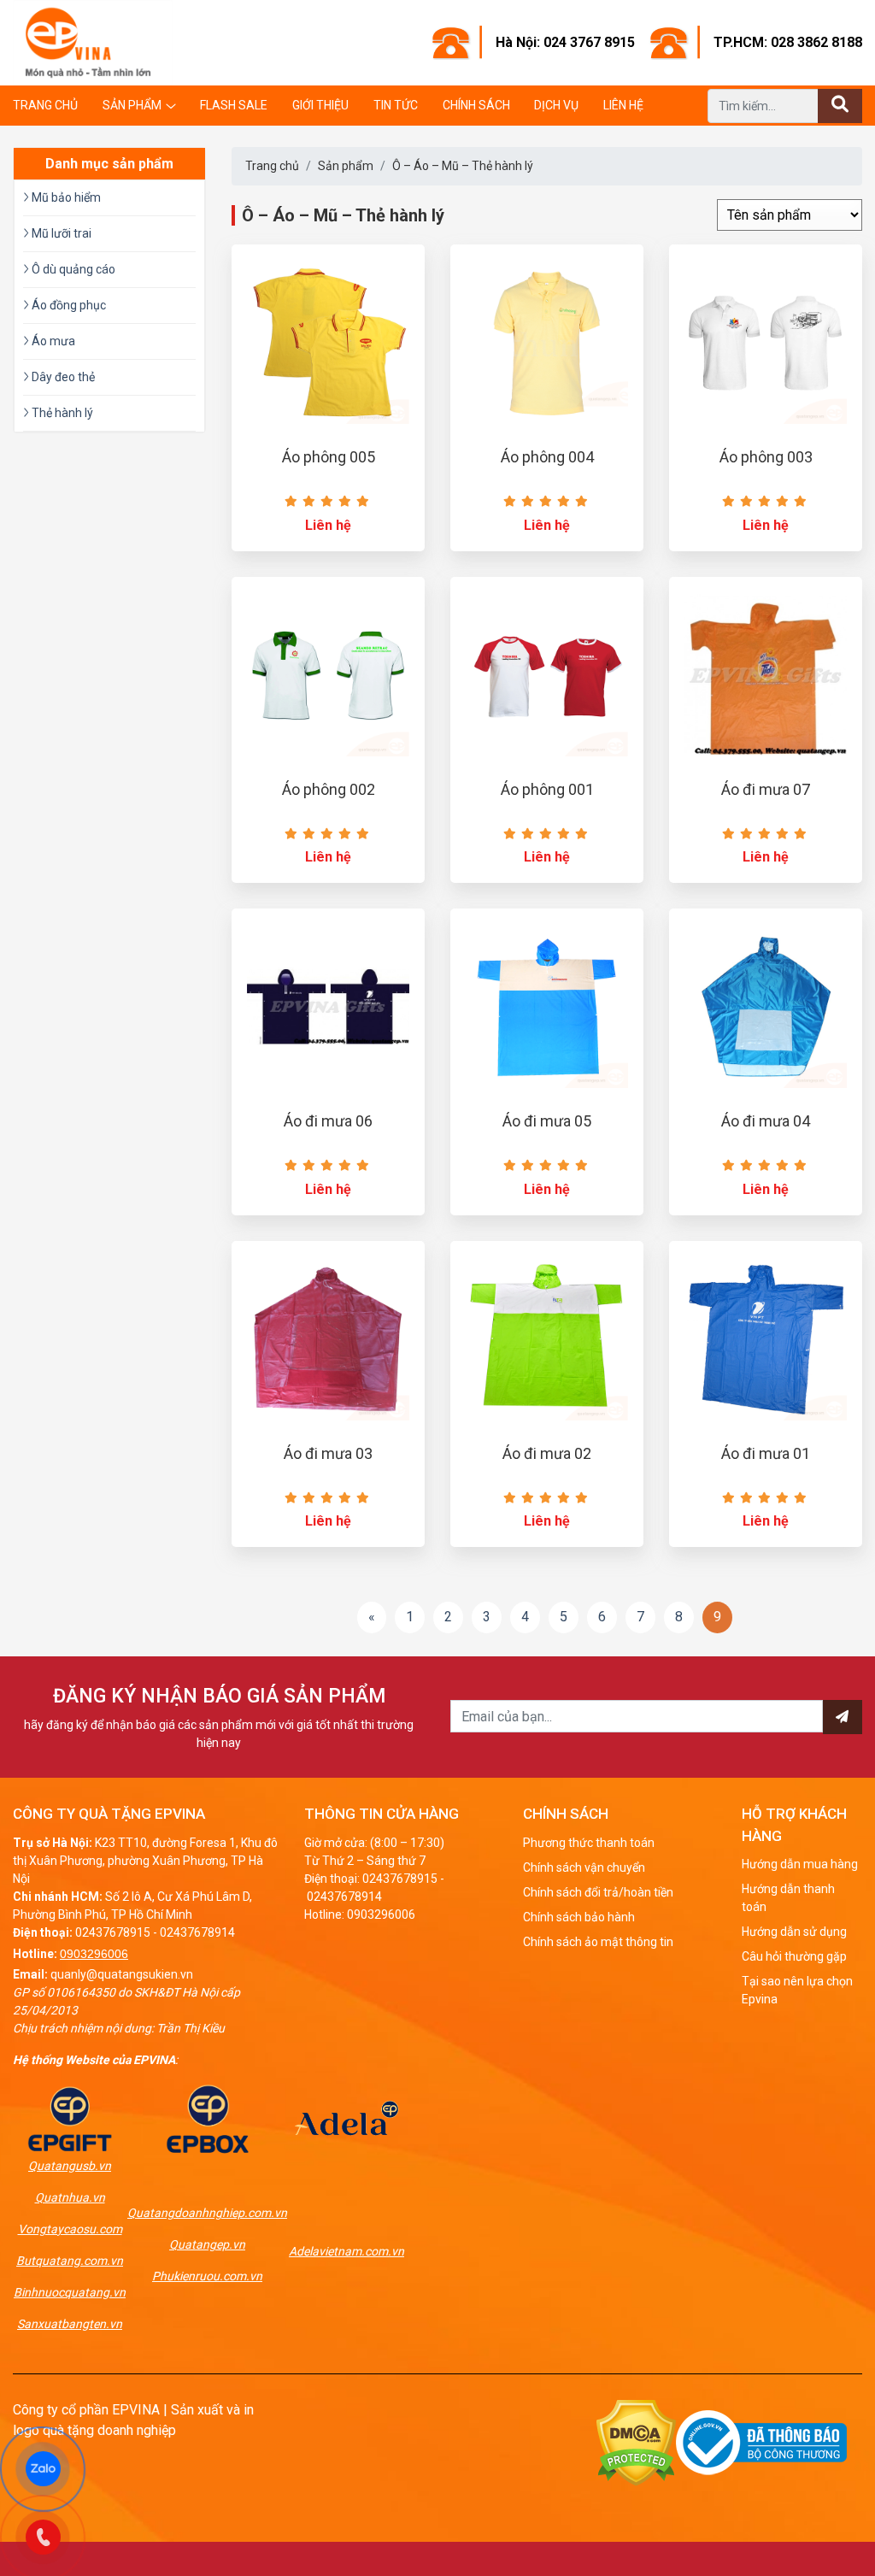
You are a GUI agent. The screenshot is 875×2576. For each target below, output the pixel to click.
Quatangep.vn (207, 2244)
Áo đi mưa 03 (328, 1453)
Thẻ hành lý (61, 413)
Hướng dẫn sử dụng (794, 1932)
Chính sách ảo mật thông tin (598, 1942)
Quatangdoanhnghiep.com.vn (207, 2213)
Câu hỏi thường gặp (794, 1956)
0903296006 (94, 1954)
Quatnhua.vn (70, 2197)
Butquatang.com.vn (70, 2261)
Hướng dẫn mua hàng (800, 1864)
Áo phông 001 (547, 789)
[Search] (840, 106)
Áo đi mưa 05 (547, 1121)
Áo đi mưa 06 (328, 1121)
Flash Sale (234, 105)
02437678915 (113, 1932)
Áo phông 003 (766, 457)
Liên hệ (623, 105)
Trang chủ (45, 105)
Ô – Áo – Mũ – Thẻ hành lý (463, 166)
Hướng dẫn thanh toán (788, 1898)
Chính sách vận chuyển (584, 1867)
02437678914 (197, 1932)
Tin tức (396, 105)
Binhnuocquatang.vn (70, 2292)
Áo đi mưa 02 (547, 1453)
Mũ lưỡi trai (60, 233)
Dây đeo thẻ (62, 377)
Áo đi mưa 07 (766, 789)
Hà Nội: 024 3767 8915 (565, 42)
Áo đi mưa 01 (766, 1453)
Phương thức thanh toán (589, 1843)
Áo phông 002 (329, 789)
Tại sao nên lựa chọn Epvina (797, 1990)
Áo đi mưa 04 (766, 1121)
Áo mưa (52, 341)
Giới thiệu (320, 105)
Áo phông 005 (329, 457)
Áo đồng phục (68, 305)
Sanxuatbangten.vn (70, 2324)
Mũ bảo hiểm (65, 197)
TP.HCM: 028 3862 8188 (788, 42)
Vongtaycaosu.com (70, 2229)
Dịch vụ (556, 105)
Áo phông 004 (547, 457)
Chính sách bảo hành (579, 1917)
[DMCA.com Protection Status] (636, 2441)
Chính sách (476, 105)
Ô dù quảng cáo (72, 269)
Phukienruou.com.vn (207, 2276)
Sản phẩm (132, 105)
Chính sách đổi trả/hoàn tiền (598, 1892)
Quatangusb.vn (70, 2166)
